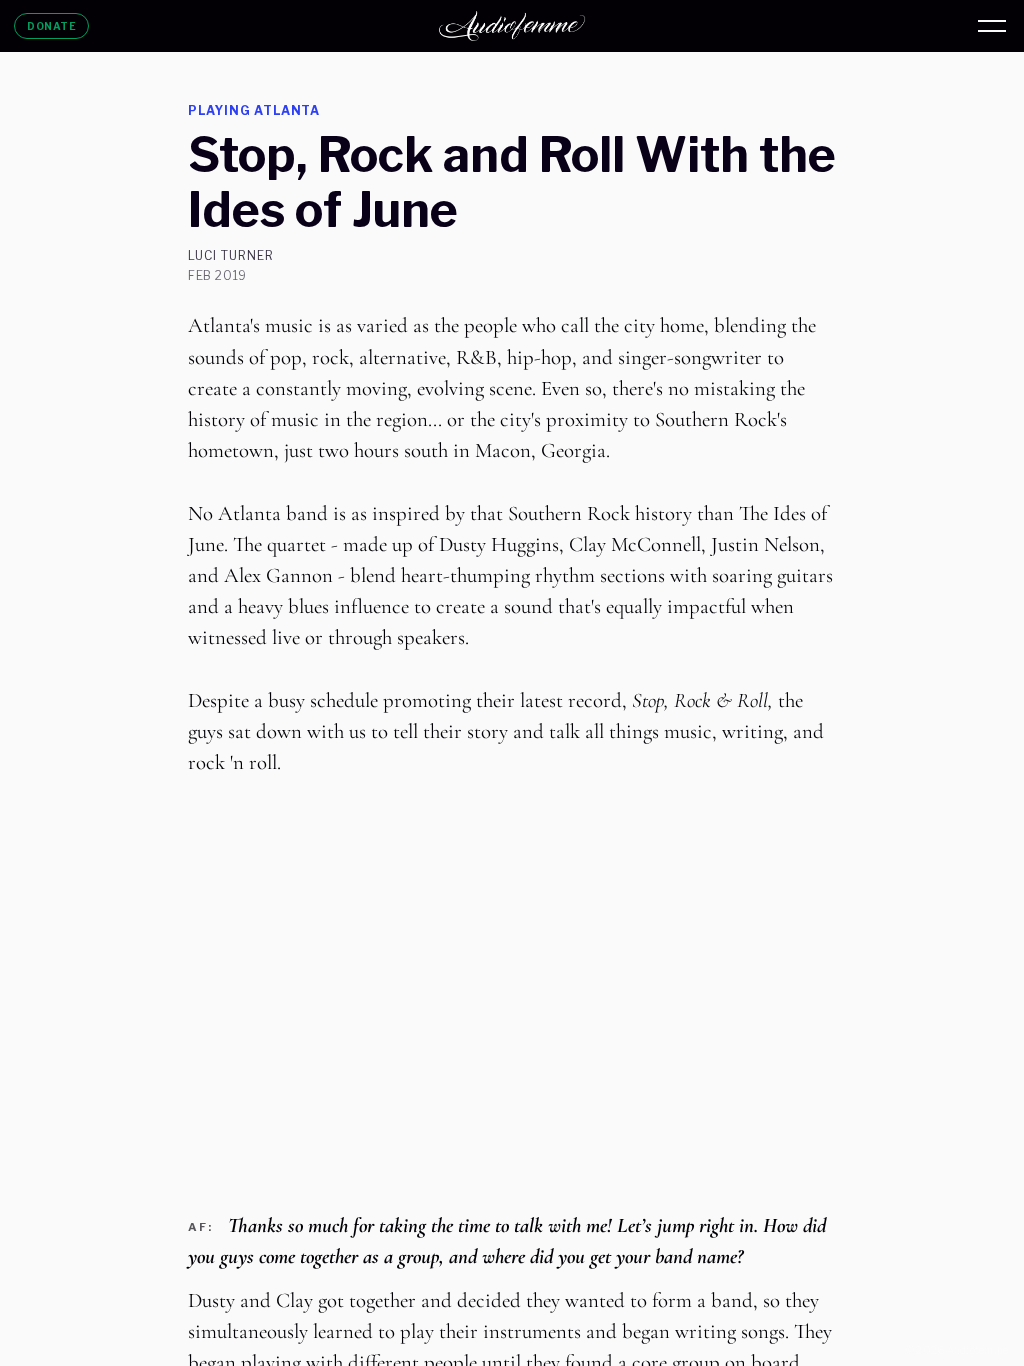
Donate (51, 26)
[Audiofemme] (512, 26)
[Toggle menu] (992, 26)
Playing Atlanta (254, 110)
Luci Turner (231, 256)
